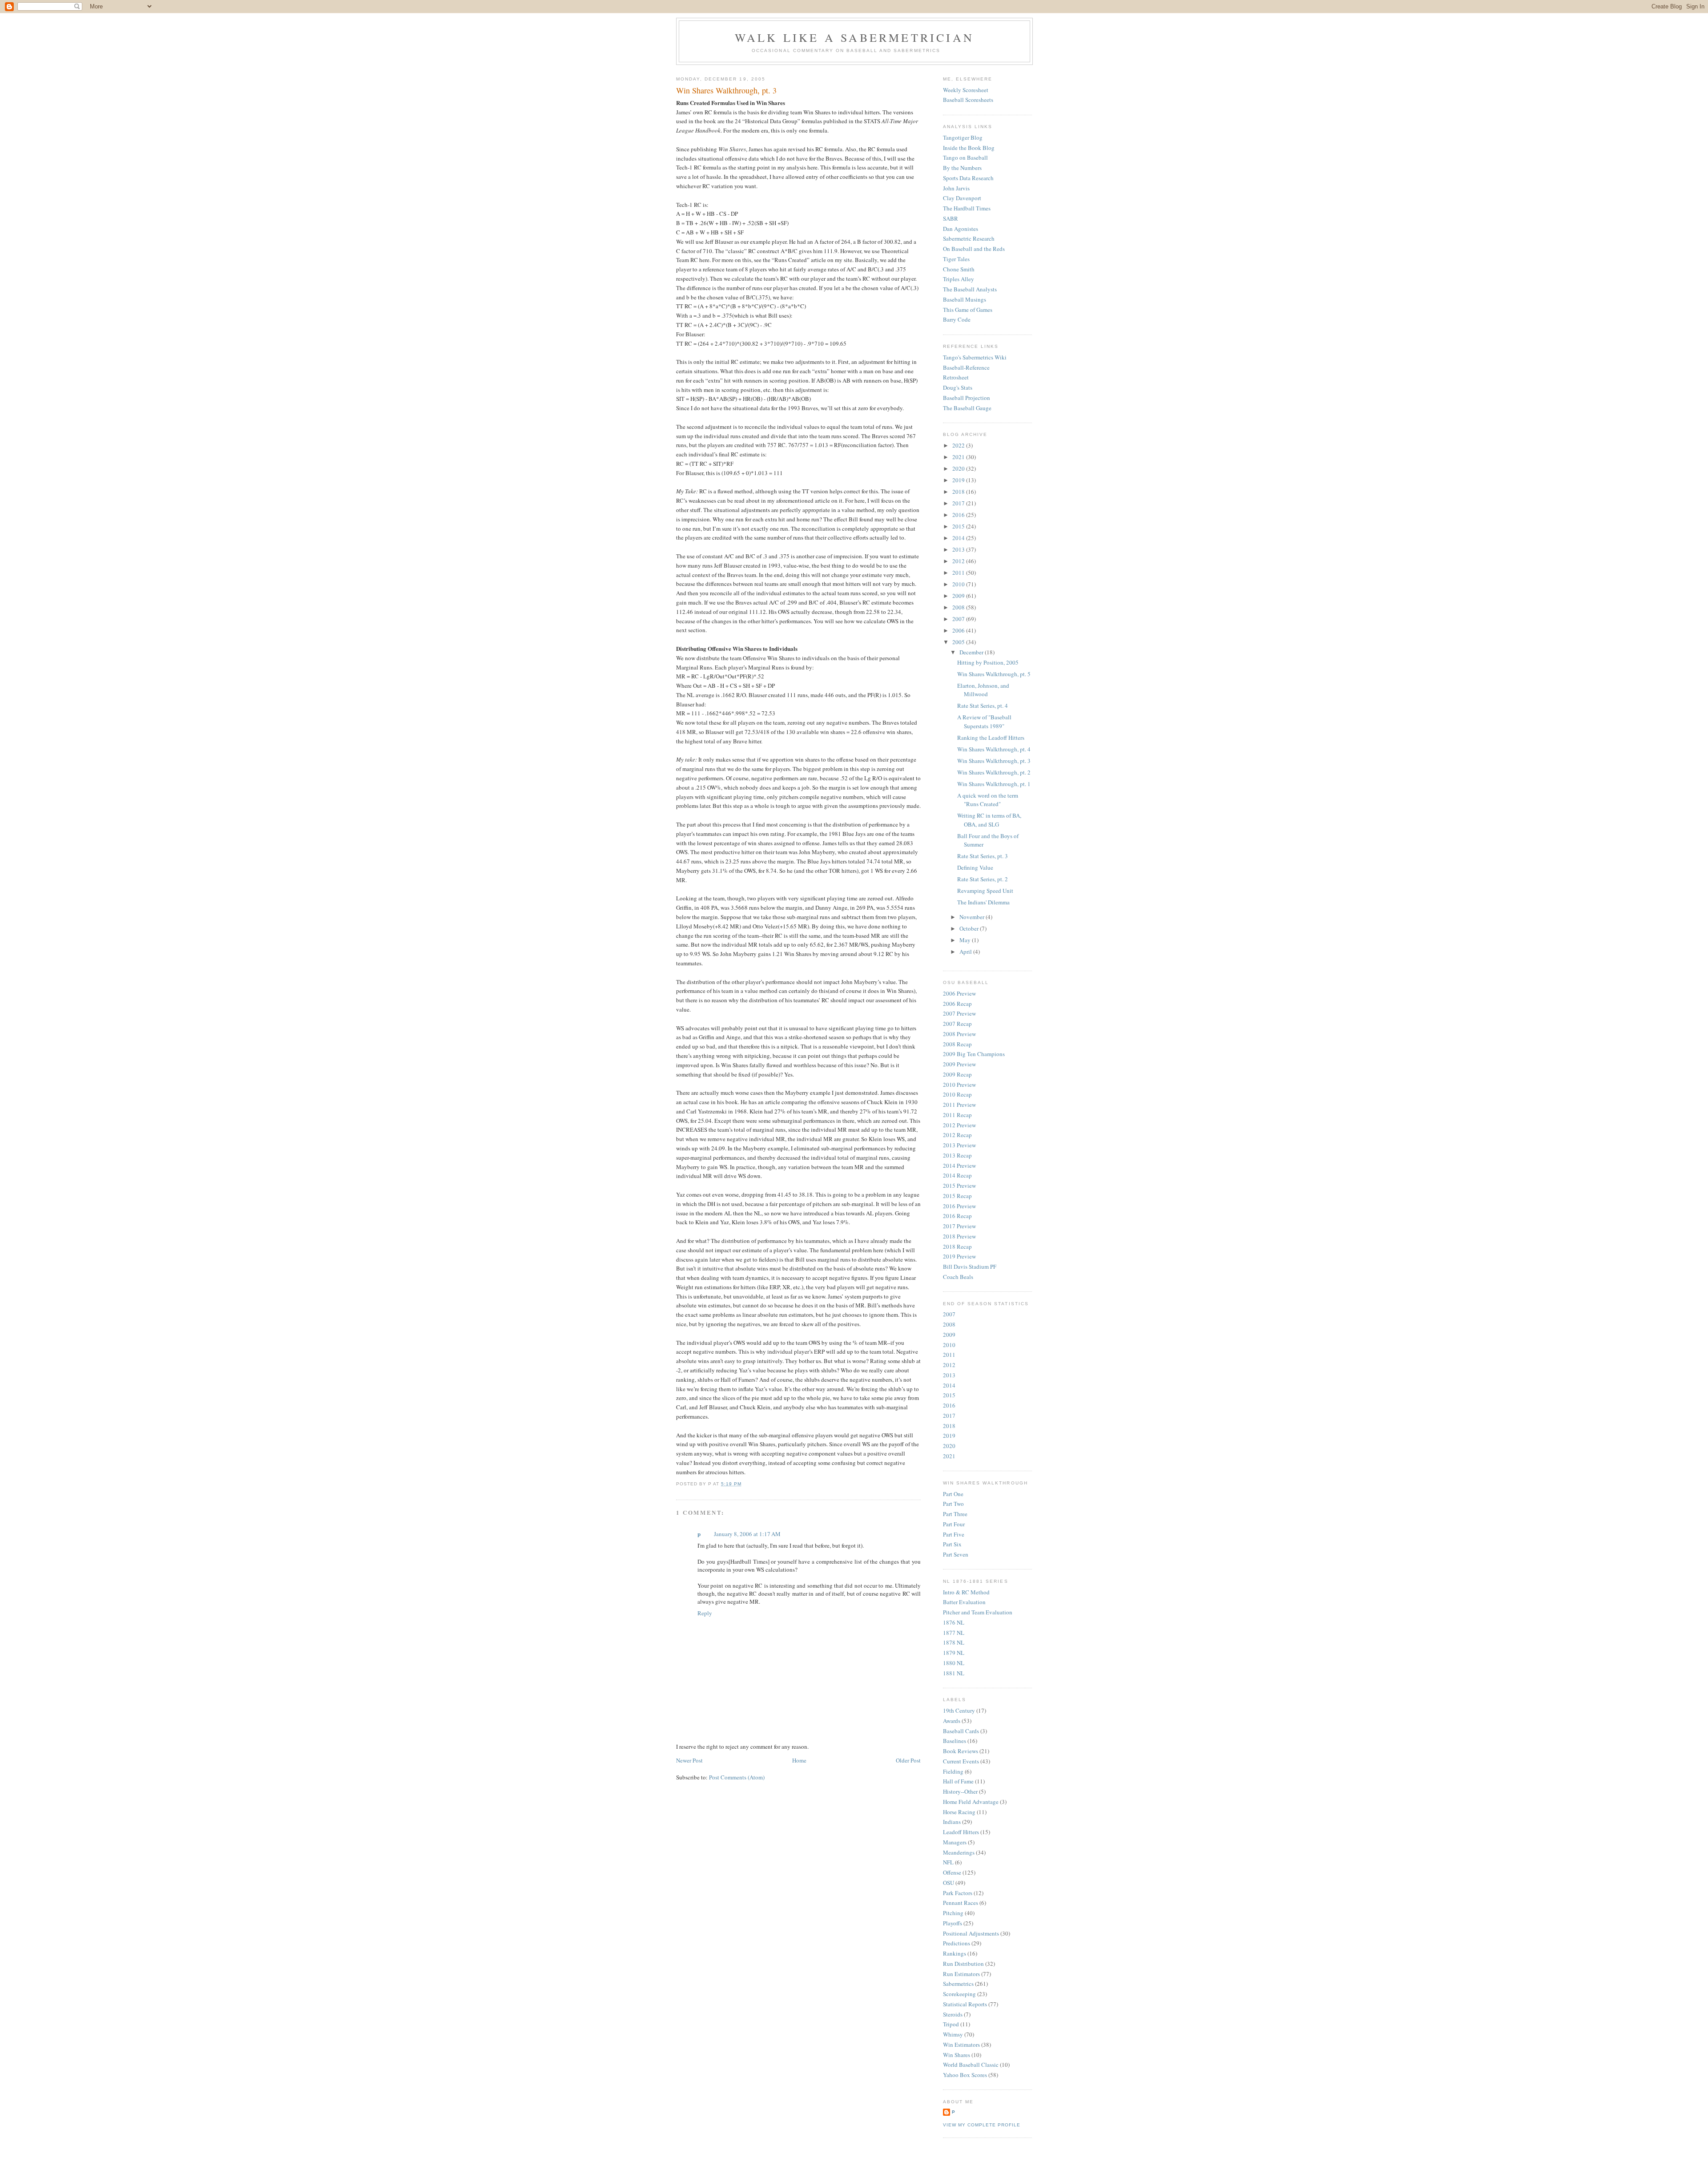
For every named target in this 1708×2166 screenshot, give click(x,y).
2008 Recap (957, 1044)
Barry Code (957, 319)
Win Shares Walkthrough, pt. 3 (726, 90)
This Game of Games (968, 310)
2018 (959, 492)
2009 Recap (957, 1074)
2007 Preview (959, 1013)
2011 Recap (957, 1115)
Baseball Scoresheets (968, 100)
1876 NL (954, 1622)
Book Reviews (961, 1751)
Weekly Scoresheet (966, 90)
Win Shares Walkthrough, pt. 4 (994, 749)
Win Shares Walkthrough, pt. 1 (994, 784)
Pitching (953, 1913)
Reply (705, 1613)
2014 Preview (959, 1166)
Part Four (954, 1524)
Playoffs (953, 1923)
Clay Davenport (962, 198)
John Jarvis (956, 188)
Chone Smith (959, 269)
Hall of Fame (958, 1781)
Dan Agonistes (961, 229)
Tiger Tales (956, 259)
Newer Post (689, 1760)
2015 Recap (957, 1196)
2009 (959, 596)
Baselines (955, 1741)
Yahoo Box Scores (965, 2075)
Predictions (957, 1943)
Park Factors (958, 1893)
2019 (959, 480)
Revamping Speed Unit (985, 891)
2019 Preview (959, 1256)
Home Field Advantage (971, 1802)
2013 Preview (959, 1145)
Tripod (951, 2024)
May (966, 940)
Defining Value (975, 867)
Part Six (952, 1544)
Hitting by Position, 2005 (988, 662)
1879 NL (954, 1653)
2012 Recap (957, 1135)
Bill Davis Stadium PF (970, 1267)
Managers (955, 1842)
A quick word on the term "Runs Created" (988, 800)
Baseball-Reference (966, 367)
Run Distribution (963, 1964)
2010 (959, 584)
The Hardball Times (967, 208)
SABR (951, 218)
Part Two (953, 1504)
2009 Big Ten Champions (974, 1054)
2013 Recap (957, 1155)
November (973, 917)
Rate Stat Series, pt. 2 (983, 879)
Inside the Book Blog (969, 148)
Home (799, 1760)
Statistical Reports (965, 2004)
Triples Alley (959, 279)
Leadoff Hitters (961, 1832)
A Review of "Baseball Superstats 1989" (984, 722)
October (970, 928)
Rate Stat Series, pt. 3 (983, 856)
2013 (959, 549)
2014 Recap (957, 1175)
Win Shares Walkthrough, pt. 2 (994, 772)
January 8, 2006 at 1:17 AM (747, 1534)
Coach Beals (958, 1277)
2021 (959, 457)
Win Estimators (961, 2045)
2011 (959, 573)
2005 (959, 642)
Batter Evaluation (964, 1602)
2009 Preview (959, 1064)
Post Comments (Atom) (737, 1777)
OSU (949, 1883)
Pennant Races (961, 1903)
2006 (959, 630)
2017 (959, 503)
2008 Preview (959, 1034)
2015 (959, 526)
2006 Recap (957, 1004)
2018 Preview (959, 1236)
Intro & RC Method (966, 1592)
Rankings (955, 1953)
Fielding (953, 1771)
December (972, 652)
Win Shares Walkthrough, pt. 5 (994, 674)
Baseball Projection (967, 398)
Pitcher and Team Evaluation (978, 1612)
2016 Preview (959, 1206)
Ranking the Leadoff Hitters (991, 738)
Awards (952, 1721)
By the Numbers (962, 168)
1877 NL (954, 1633)
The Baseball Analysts (970, 289)
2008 (959, 607)
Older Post (908, 1760)
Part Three (955, 1514)
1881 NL (954, 1673)
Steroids (953, 2014)
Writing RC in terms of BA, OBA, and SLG (989, 820)
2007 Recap (957, 1024)
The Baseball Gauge (967, 408)
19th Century (959, 1710)
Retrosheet (956, 377)
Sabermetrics (958, 1984)
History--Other (960, 1791)
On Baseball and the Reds (974, 249)
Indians (952, 1822)
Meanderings (959, 1852)
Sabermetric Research (969, 238)
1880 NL (954, 1663)
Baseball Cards (961, 1731)
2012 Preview (959, 1125)
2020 (959, 468)
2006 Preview (959, 993)
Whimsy (953, 2034)
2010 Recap (957, 1094)
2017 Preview (959, 1226)
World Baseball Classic (971, 2065)
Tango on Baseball (965, 157)
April (966, 952)
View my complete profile (982, 2125)
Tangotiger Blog (963, 137)
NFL (948, 1862)
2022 (959, 445)
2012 (959, 561)
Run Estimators (961, 1974)
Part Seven (956, 1554)
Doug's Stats (958, 387)
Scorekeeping (959, 1994)
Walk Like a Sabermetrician (854, 37)
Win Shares (957, 2055)
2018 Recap (957, 1246)
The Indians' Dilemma (983, 902)
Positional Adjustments (971, 1933)
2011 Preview (959, 1105)
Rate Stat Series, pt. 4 (983, 706)
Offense (952, 1872)
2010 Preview (959, 1085)
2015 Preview (959, 1186)
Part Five (954, 1534)
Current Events (961, 1761)
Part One (953, 1494)
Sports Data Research (968, 178)
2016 (959, 515)
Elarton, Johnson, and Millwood (983, 690)
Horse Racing (959, 1812)
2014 (959, 538)
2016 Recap (957, 1216)
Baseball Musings (965, 299)
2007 (959, 619)
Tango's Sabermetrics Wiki (975, 357)
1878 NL (954, 1642)
